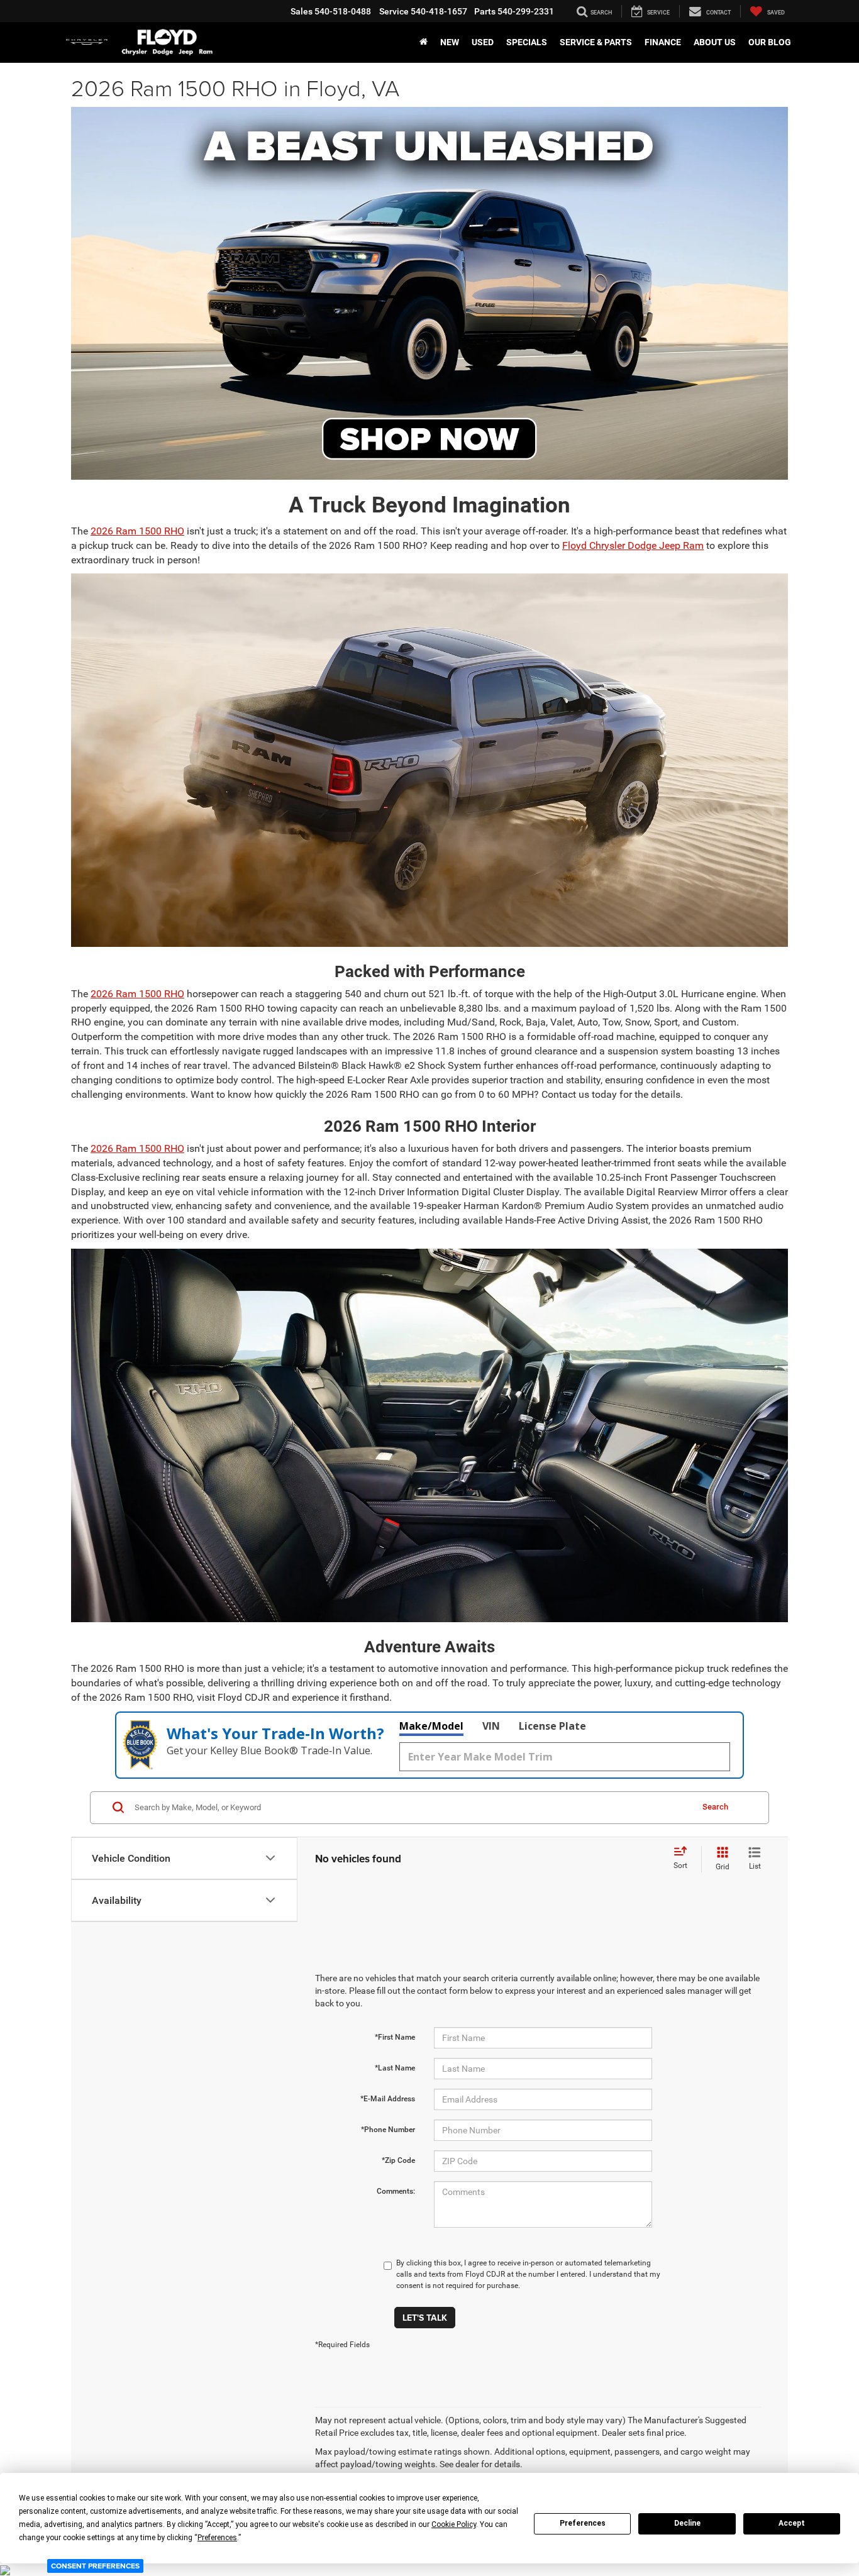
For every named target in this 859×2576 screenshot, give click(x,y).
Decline (687, 2523)
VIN (491, 1726)
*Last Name (395, 2068)
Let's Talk (425, 2318)
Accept (792, 2523)
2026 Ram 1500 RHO (137, 531)
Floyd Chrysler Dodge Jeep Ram (633, 545)
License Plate (552, 1726)
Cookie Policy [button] (454, 2524)
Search (715, 1807)
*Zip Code (398, 2160)
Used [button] (483, 42)
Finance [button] (663, 42)
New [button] (450, 42)
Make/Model (431, 1726)
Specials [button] (527, 42)
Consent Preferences (95, 2566)
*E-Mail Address (388, 2099)
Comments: (396, 2191)
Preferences (583, 2523)
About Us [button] (715, 42)
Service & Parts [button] (596, 42)
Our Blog (770, 42)
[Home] (424, 42)
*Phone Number (388, 2130)
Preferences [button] (217, 2538)
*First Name (395, 2037)
